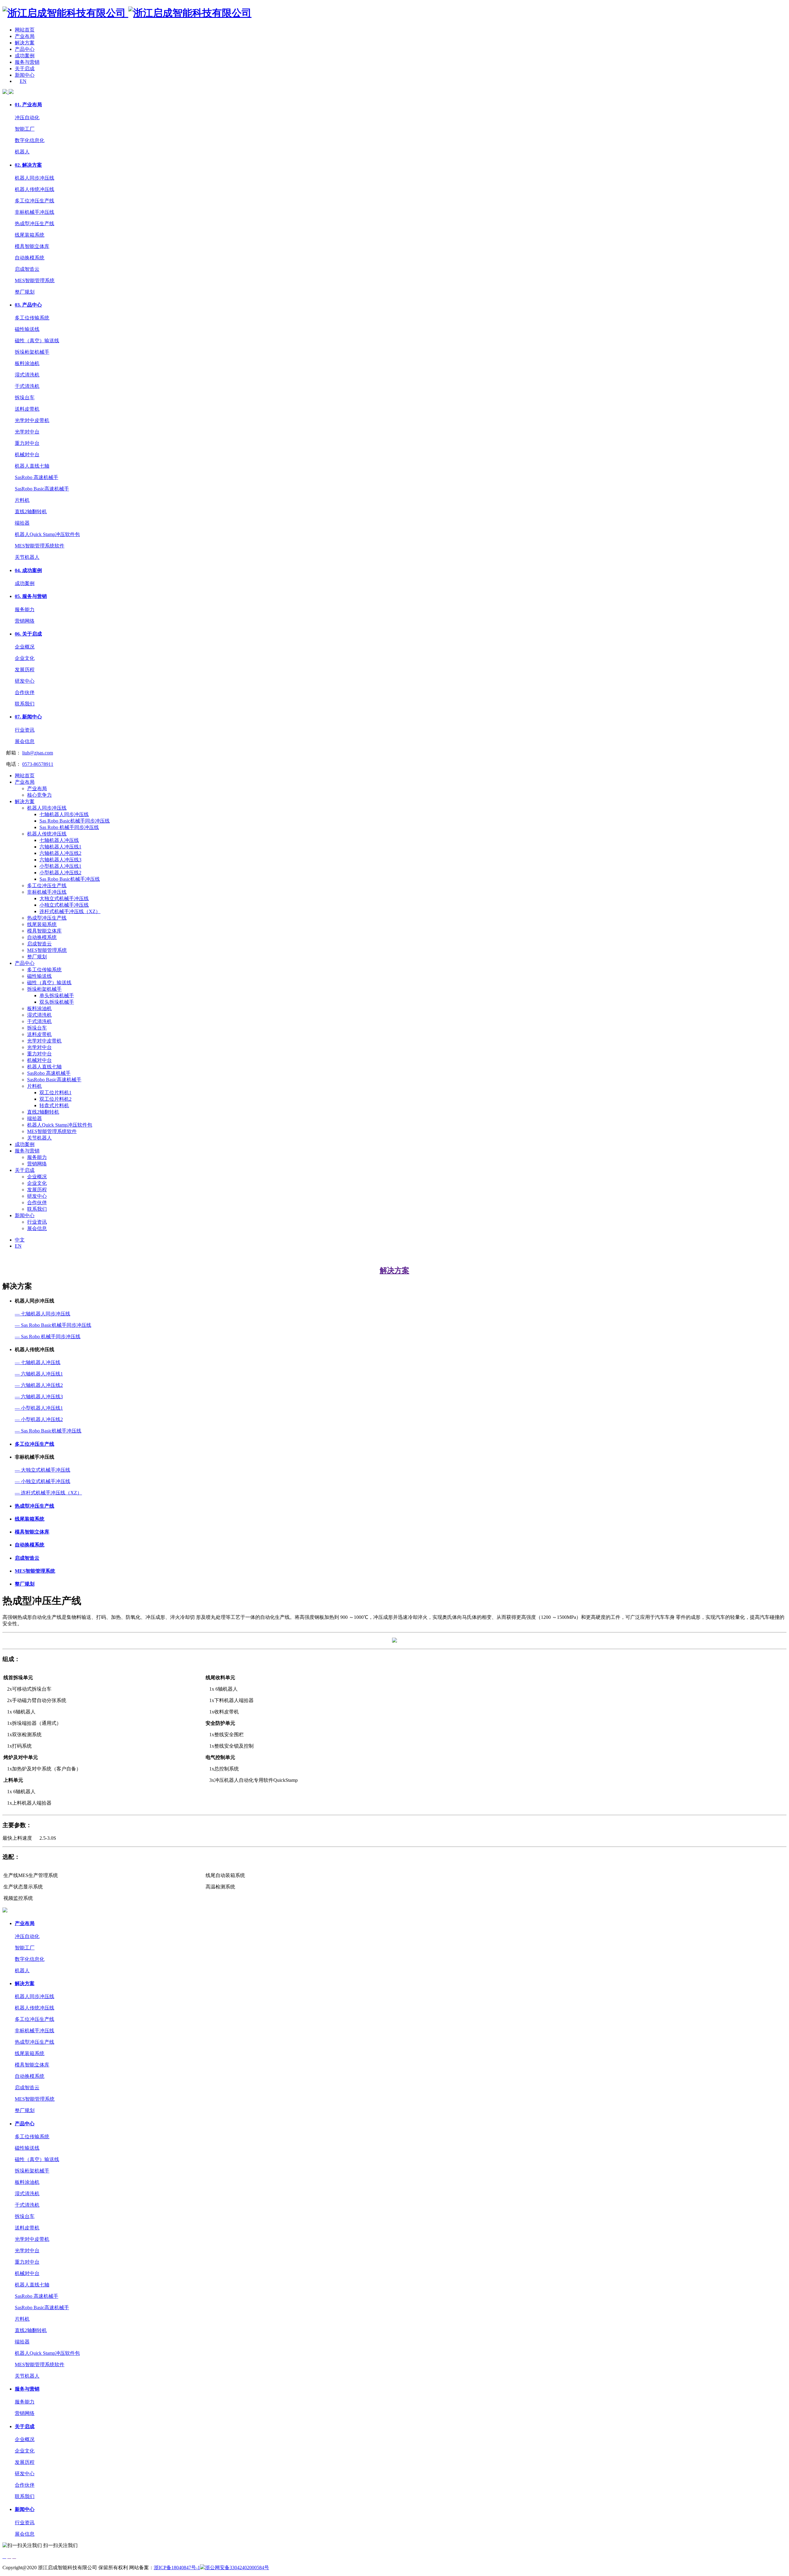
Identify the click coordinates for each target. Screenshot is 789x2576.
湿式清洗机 (27, 375)
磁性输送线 (27, 329)
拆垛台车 (25, 398)
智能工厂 (25, 129)
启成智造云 (27, 269)
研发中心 (25, 681)
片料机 (22, 500)
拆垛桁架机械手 (32, 352)
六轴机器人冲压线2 (60, 853)
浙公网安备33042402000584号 (237, 2568)
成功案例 (25, 56)
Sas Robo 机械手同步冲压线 (69, 827)
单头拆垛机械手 (57, 995)
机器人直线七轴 (32, 466)
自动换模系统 (30, 258)
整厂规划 (25, 292)
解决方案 (25, 43)
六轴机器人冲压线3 (60, 860)
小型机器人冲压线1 (60, 866)
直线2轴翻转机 (31, 512)
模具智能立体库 (32, 246)
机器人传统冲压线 (35, 189)
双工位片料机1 (55, 1093)
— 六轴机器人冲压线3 (39, 1397)
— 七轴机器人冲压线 (38, 1362)
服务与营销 (27, 62)
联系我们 (25, 704)
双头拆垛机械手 (57, 1002)
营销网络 (25, 621)
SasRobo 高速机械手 (37, 477)
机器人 (22, 152)
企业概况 (25, 647)
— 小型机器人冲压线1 (39, 1408)
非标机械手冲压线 (35, 212)
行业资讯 (25, 730)
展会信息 (25, 741)
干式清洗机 (27, 386)
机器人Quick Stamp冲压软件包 (47, 534)
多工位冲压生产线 (35, 201)
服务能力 (25, 609)
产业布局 (25, 36)
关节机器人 (27, 557)
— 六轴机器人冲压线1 (39, 1374)
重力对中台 (27, 443)
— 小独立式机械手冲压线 (43, 1481)
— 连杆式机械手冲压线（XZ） (48, 1493)
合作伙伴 (25, 692)
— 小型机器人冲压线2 (39, 1419)
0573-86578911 (38, 764)
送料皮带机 (27, 409)
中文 (20, 1240)
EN (23, 81)
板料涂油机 (27, 363)
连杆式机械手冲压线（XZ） (70, 911)
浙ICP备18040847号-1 (177, 2568)
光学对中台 (27, 432)
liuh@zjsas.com (38, 753)
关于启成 (25, 69)
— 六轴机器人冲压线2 (39, 1385)
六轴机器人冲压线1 (60, 847)
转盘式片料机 (54, 1105)
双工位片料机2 (55, 1099)
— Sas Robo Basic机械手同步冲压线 (53, 1325)
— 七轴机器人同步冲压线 (43, 1314)
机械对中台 (27, 455)
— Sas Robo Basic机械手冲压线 (48, 1431)
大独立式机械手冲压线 (64, 898)
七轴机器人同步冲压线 (64, 814)
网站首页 (25, 30)
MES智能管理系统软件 (40, 546)
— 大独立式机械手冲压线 (43, 1470)
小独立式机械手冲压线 (64, 905)
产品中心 (25, 49)
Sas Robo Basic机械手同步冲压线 (75, 821)
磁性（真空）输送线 (37, 341)
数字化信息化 (30, 140)
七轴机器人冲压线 (59, 840)
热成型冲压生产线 (35, 223)
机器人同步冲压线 (35, 178)
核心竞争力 (39, 795)
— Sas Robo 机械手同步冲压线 (48, 1337)
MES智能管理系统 (35, 280)
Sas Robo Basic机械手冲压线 (70, 879)
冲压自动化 (27, 118)
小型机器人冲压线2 (60, 873)
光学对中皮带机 (32, 420)
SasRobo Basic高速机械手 (42, 489)
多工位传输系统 (32, 318)
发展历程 (25, 670)
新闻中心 (25, 75)
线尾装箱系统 (30, 235)
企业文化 (25, 658)
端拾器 (22, 523)
